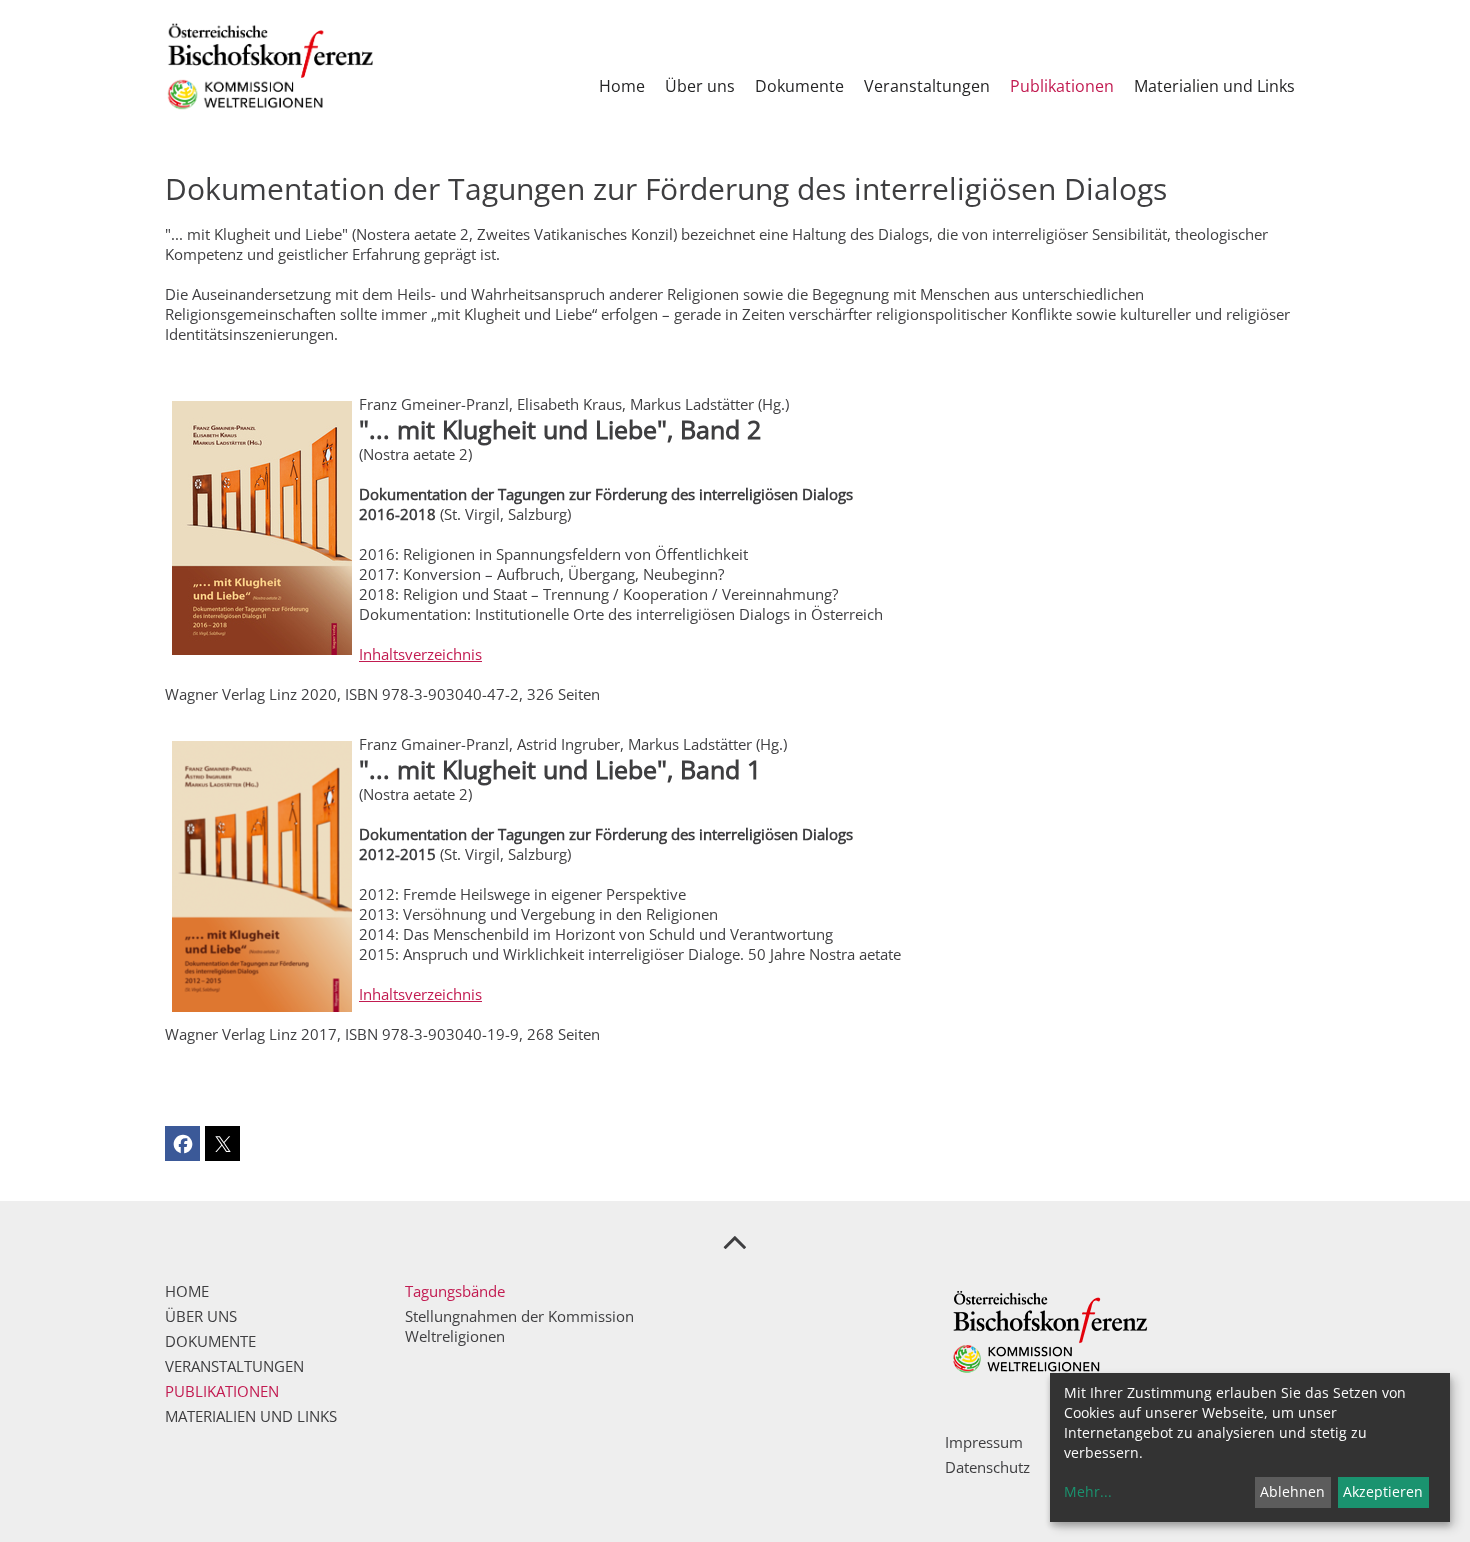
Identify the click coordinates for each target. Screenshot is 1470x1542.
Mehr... (1088, 1491)
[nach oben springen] (735, 1241)
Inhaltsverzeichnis (420, 654)
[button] (182, 1143)
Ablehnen (1292, 1491)
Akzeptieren (1383, 1491)
